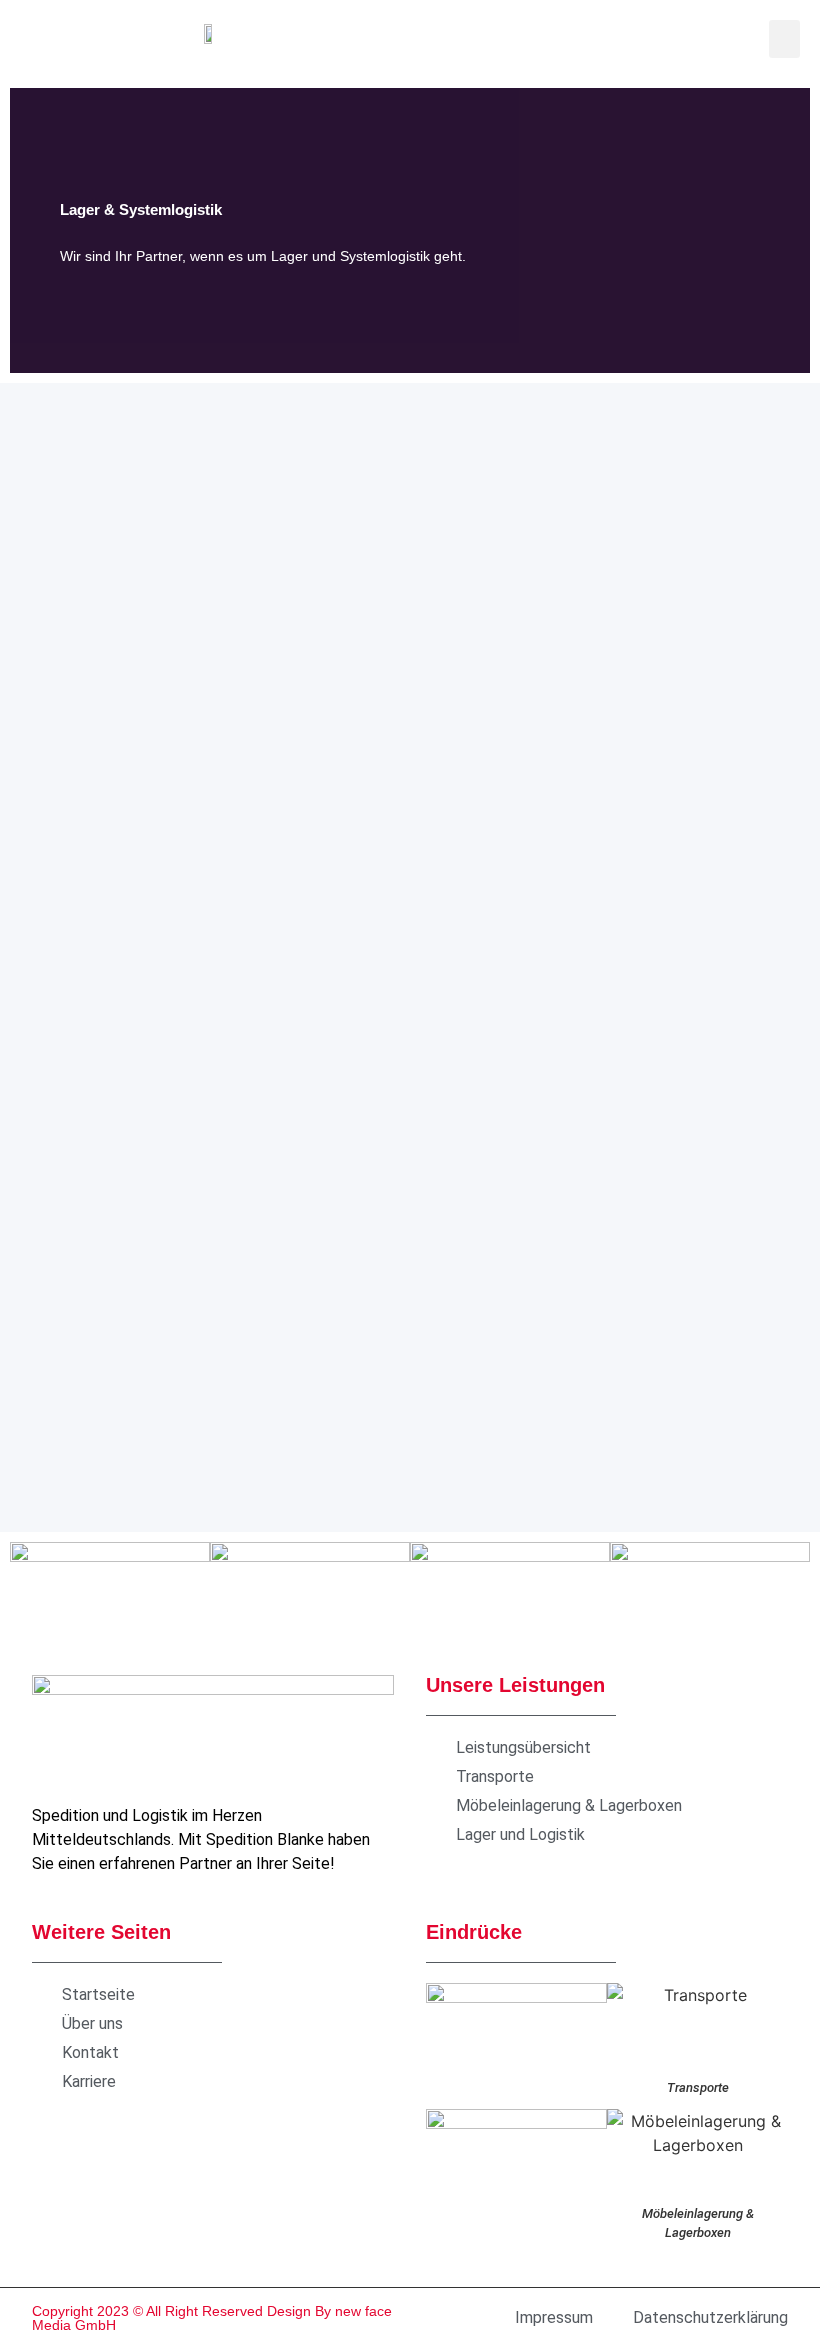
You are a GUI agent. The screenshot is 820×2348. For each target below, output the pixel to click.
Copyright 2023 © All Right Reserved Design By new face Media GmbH (212, 2318)
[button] (785, 39)
